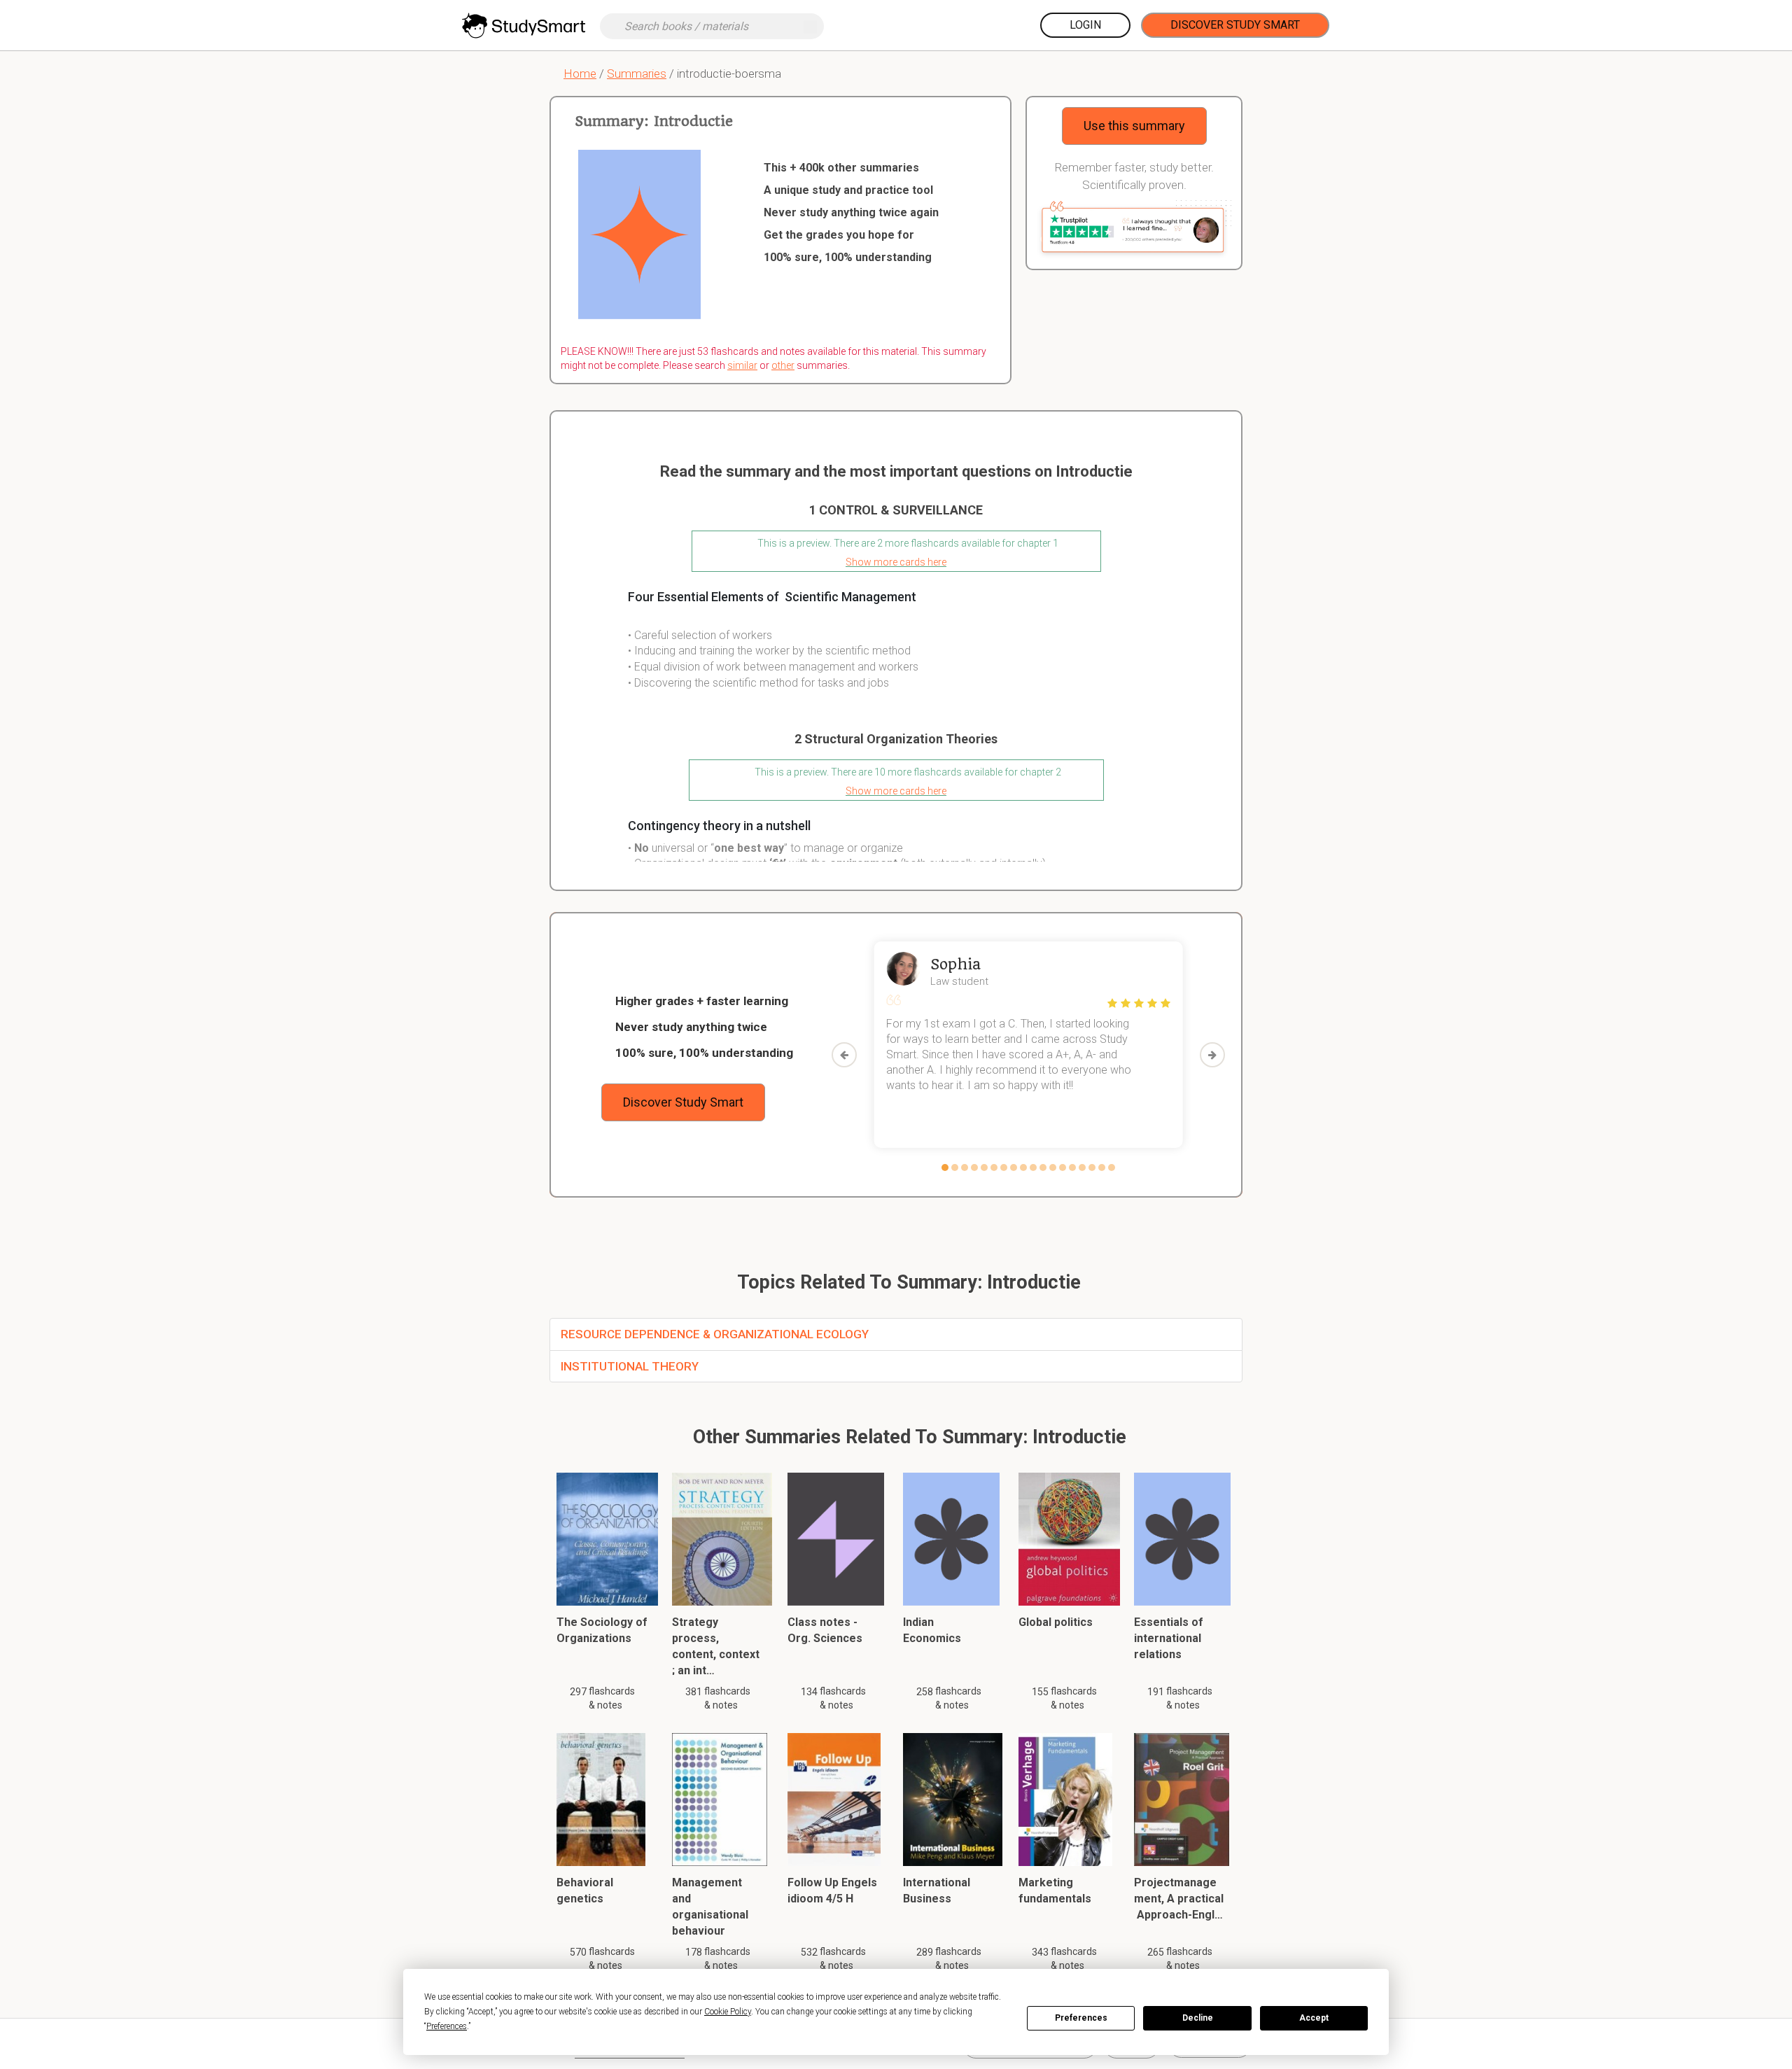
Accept (1314, 2018)
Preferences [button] (447, 2026)
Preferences (1081, 2018)
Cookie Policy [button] (728, 2012)
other (783, 365)
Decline (1198, 2018)
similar (742, 365)
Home (580, 73)
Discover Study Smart (1235, 25)
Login (1085, 25)
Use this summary (1134, 126)
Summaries (637, 73)
